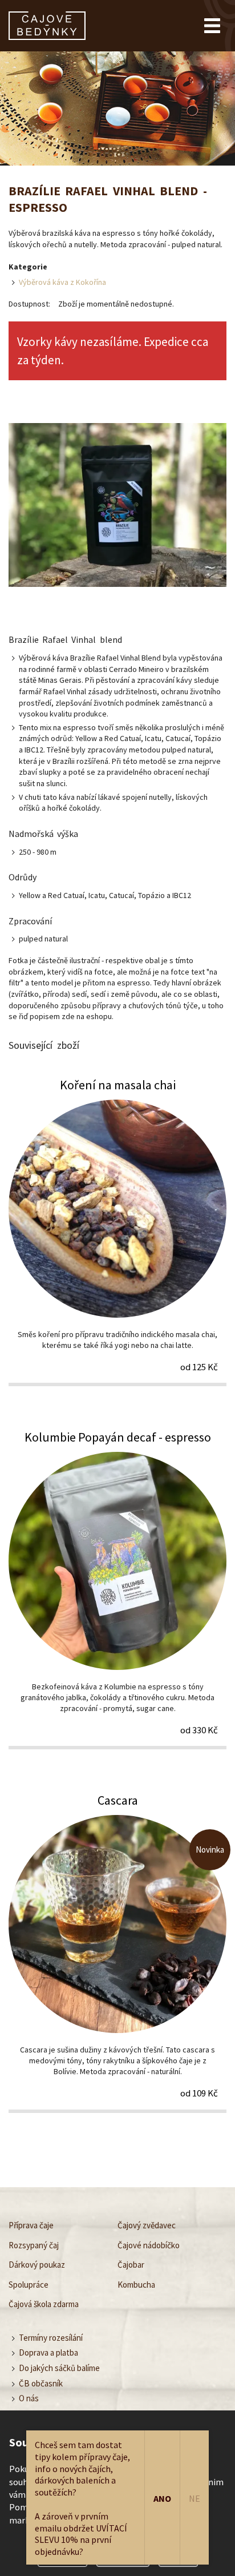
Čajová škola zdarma (44, 2304)
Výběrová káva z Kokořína (62, 282)
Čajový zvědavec (147, 2225)
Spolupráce (29, 2284)
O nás (29, 2398)
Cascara (117, 1952)
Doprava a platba (48, 2352)
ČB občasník (41, 2383)
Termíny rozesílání (51, 2337)
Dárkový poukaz (37, 2265)
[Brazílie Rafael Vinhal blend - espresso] (117, 506)
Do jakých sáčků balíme (59, 2367)
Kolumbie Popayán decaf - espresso (117, 1589)
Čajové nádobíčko (149, 2245)
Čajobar (131, 2265)
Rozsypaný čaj (34, 2245)
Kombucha (136, 2284)
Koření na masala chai (117, 1231)
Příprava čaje (31, 2225)
